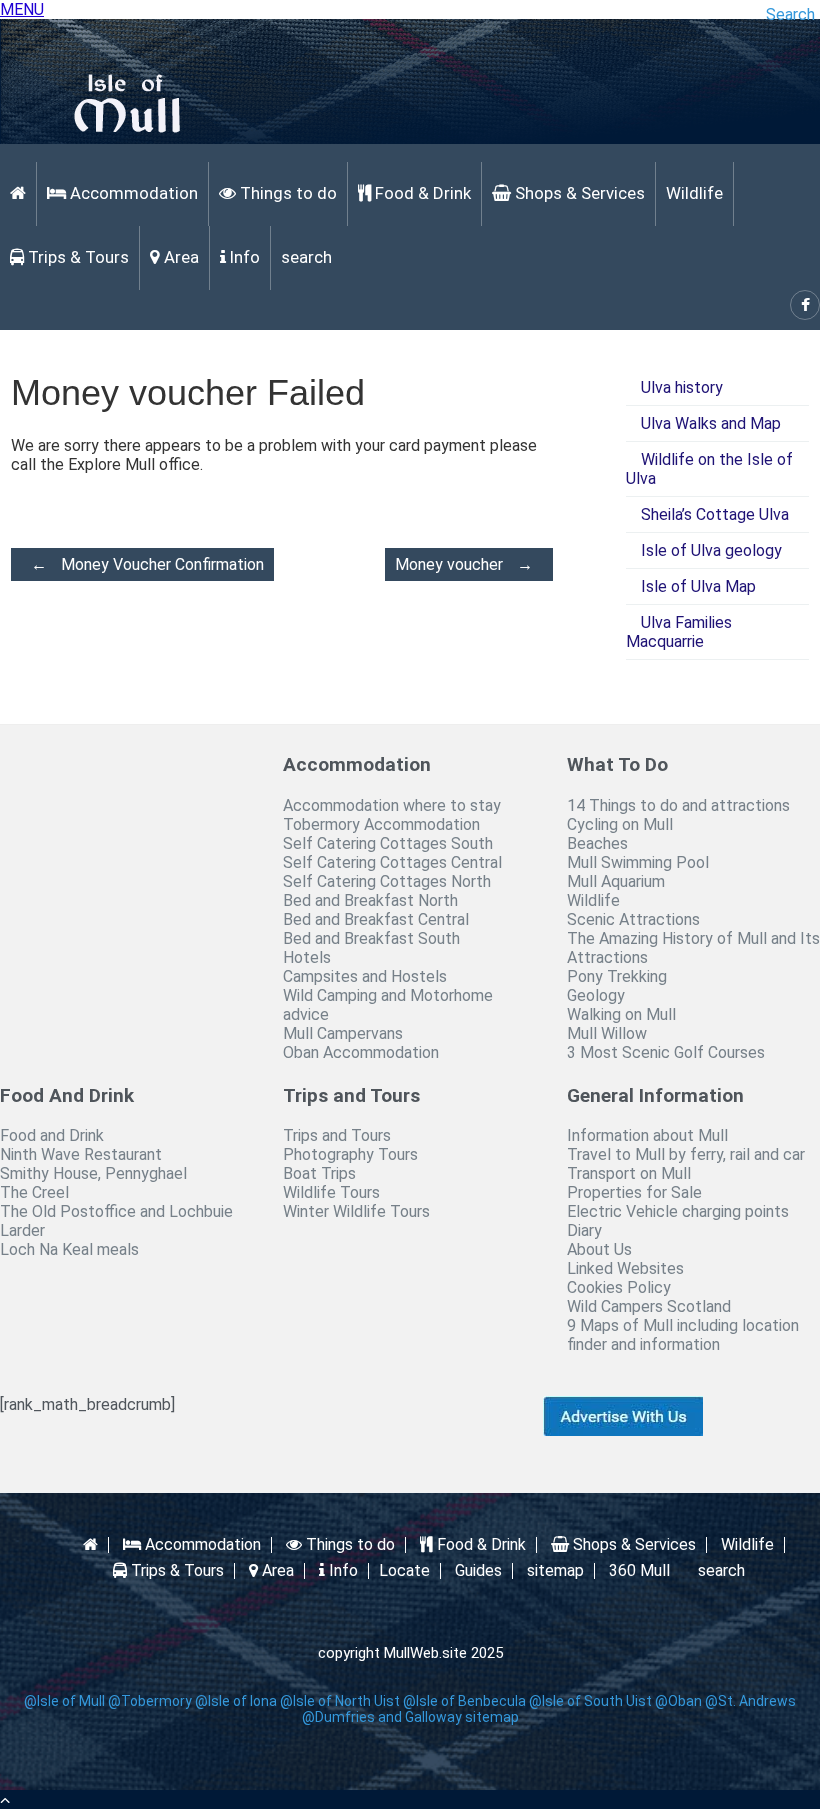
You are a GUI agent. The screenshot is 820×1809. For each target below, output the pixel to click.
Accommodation (132, 193)
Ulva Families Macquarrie (679, 632)
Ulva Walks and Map (711, 423)
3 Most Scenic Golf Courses (666, 1052)
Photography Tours (350, 1154)
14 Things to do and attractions (678, 805)
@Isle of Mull (64, 1701)
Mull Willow (607, 1033)
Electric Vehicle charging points (678, 1211)
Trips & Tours (76, 257)
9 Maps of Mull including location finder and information (683, 1335)
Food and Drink (52, 1135)
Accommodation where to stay (392, 805)
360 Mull (639, 1571)
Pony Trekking (617, 976)
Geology (596, 995)
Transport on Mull (629, 1173)
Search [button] (790, 14)
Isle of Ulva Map (698, 586)
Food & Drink (421, 193)
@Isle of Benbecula (464, 1701)
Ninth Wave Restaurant (81, 1154)
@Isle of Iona (236, 1701)
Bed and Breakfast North (370, 900)
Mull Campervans (343, 1033)
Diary (584, 1230)
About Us (599, 1249)
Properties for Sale (634, 1192)
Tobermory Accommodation (381, 824)
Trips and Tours (337, 1135)
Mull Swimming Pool (638, 862)
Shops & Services (578, 193)
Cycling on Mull (620, 824)
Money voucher (464, 564)
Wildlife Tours (331, 1192)
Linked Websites (625, 1268)
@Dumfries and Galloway (382, 1717)
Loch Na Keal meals (69, 1249)
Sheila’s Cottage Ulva (715, 514)
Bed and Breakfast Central (376, 919)
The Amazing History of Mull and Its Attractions (693, 948)
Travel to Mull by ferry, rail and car (686, 1154)
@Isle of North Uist (340, 1701)
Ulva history (682, 387)
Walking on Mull (621, 1014)
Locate (404, 1571)
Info (243, 257)
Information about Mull (647, 1135)
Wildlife (694, 193)
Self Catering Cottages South (388, 843)
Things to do (286, 193)
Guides (478, 1571)
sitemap (555, 1571)
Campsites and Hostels (365, 976)
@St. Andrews (750, 1701)
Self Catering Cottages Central (392, 862)
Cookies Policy (619, 1287)
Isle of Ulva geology (711, 550)
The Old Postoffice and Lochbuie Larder (116, 1221)
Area (179, 257)
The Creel (34, 1192)
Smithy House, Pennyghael (93, 1173)
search (306, 257)
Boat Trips (319, 1173)
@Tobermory (150, 1701)
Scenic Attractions (633, 919)
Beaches (597, 843)
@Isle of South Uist (590, 1701)
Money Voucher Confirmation (147, 564)
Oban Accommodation (361, 1052)
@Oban (678, 1701)
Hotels (307, 957)
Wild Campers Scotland (649, 1306)
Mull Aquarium (616, 881)
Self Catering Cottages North (387, 881)
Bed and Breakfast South (371, 938)
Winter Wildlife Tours (356, 1211)
